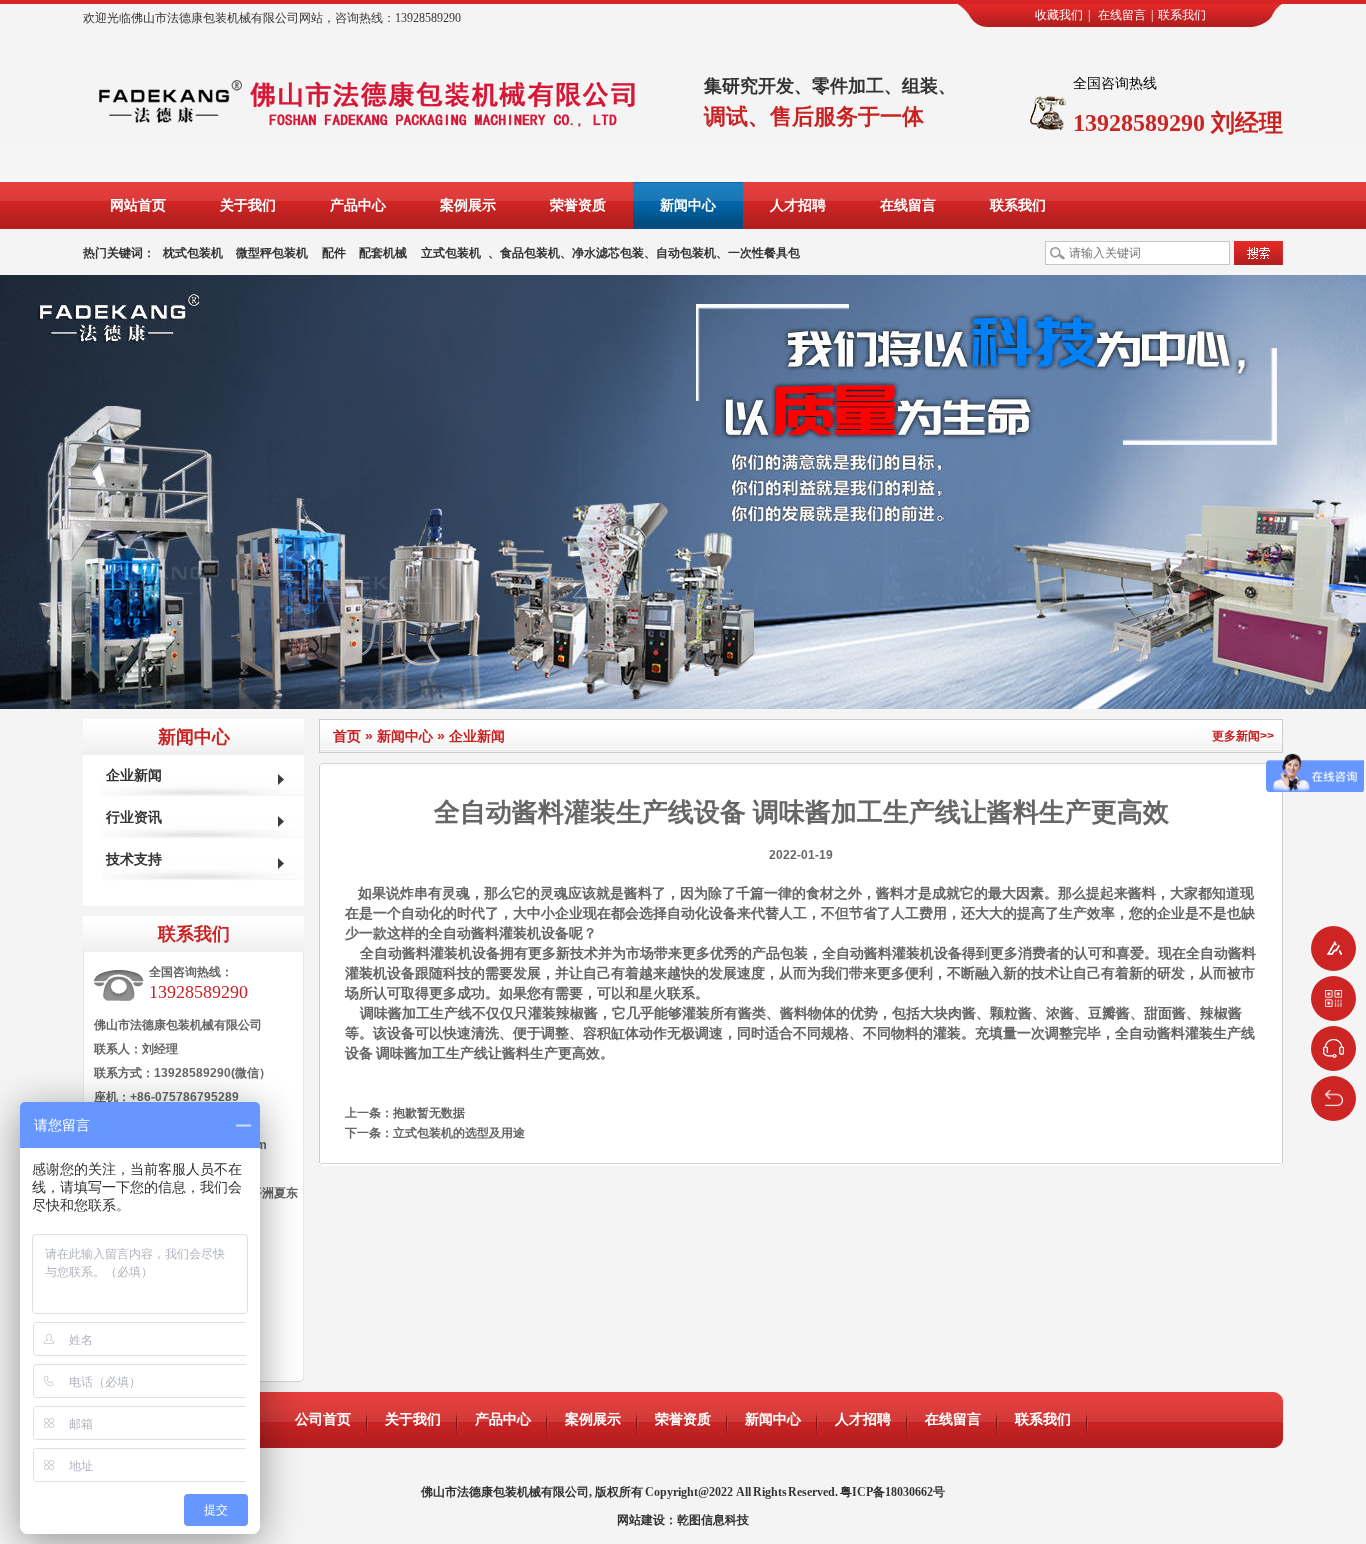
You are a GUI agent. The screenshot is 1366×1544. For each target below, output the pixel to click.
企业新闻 (477, 736)
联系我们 (1182, 15)
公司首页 (323, 1419)
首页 (347, 736)
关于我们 (248, 205)
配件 (334, 253)
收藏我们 (1059, 15)
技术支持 (134, 859)
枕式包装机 (193, 253)
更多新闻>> (1243, 736)
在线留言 (1122, 15)
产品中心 (358, 205)
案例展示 (468, 205)
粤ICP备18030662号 (892, 1492)
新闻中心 (688, 205)
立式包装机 (451, 253)
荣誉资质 (578, 205)
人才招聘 (798, 205)
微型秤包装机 (272, 253)
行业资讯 (134, 817)
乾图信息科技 (713, 1520)
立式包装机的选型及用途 (459, 1133)
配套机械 (383, 253)
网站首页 (138, 205)
